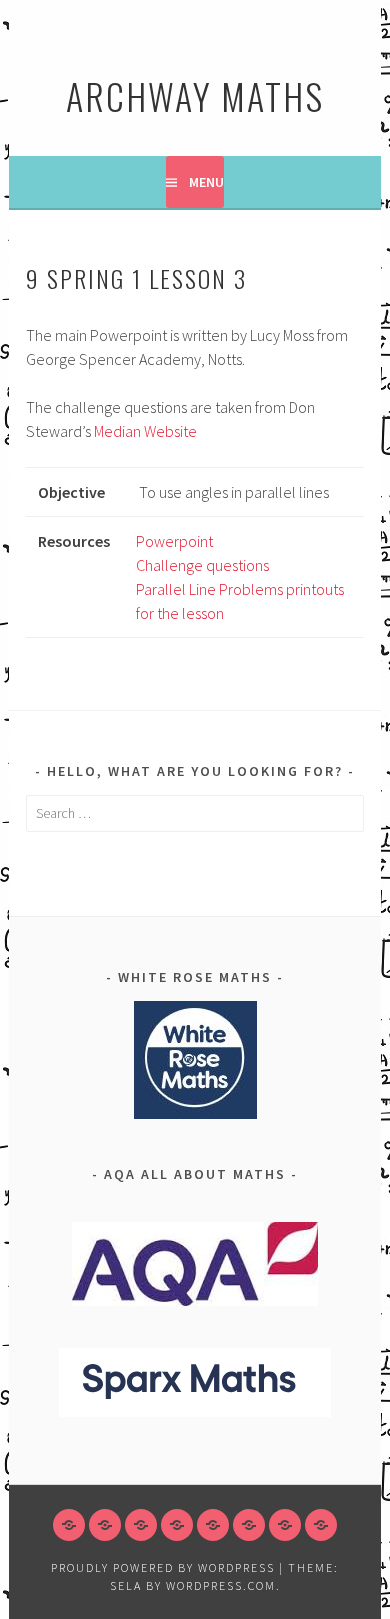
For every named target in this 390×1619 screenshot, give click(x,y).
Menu (206, 182)
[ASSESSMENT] (321, 1525)
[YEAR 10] (213, 1525)
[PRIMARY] (69, 1525)
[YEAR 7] (105, 1525)
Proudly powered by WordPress (163, 1567)
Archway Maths (195, 95)
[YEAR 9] (177, 1525)
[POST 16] (285, 1525)
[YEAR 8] (141, 1525)
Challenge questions (202, 565)
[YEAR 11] (249, 1525)
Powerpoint (174, 541)
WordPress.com (221, 1585)
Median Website (145, 431)
